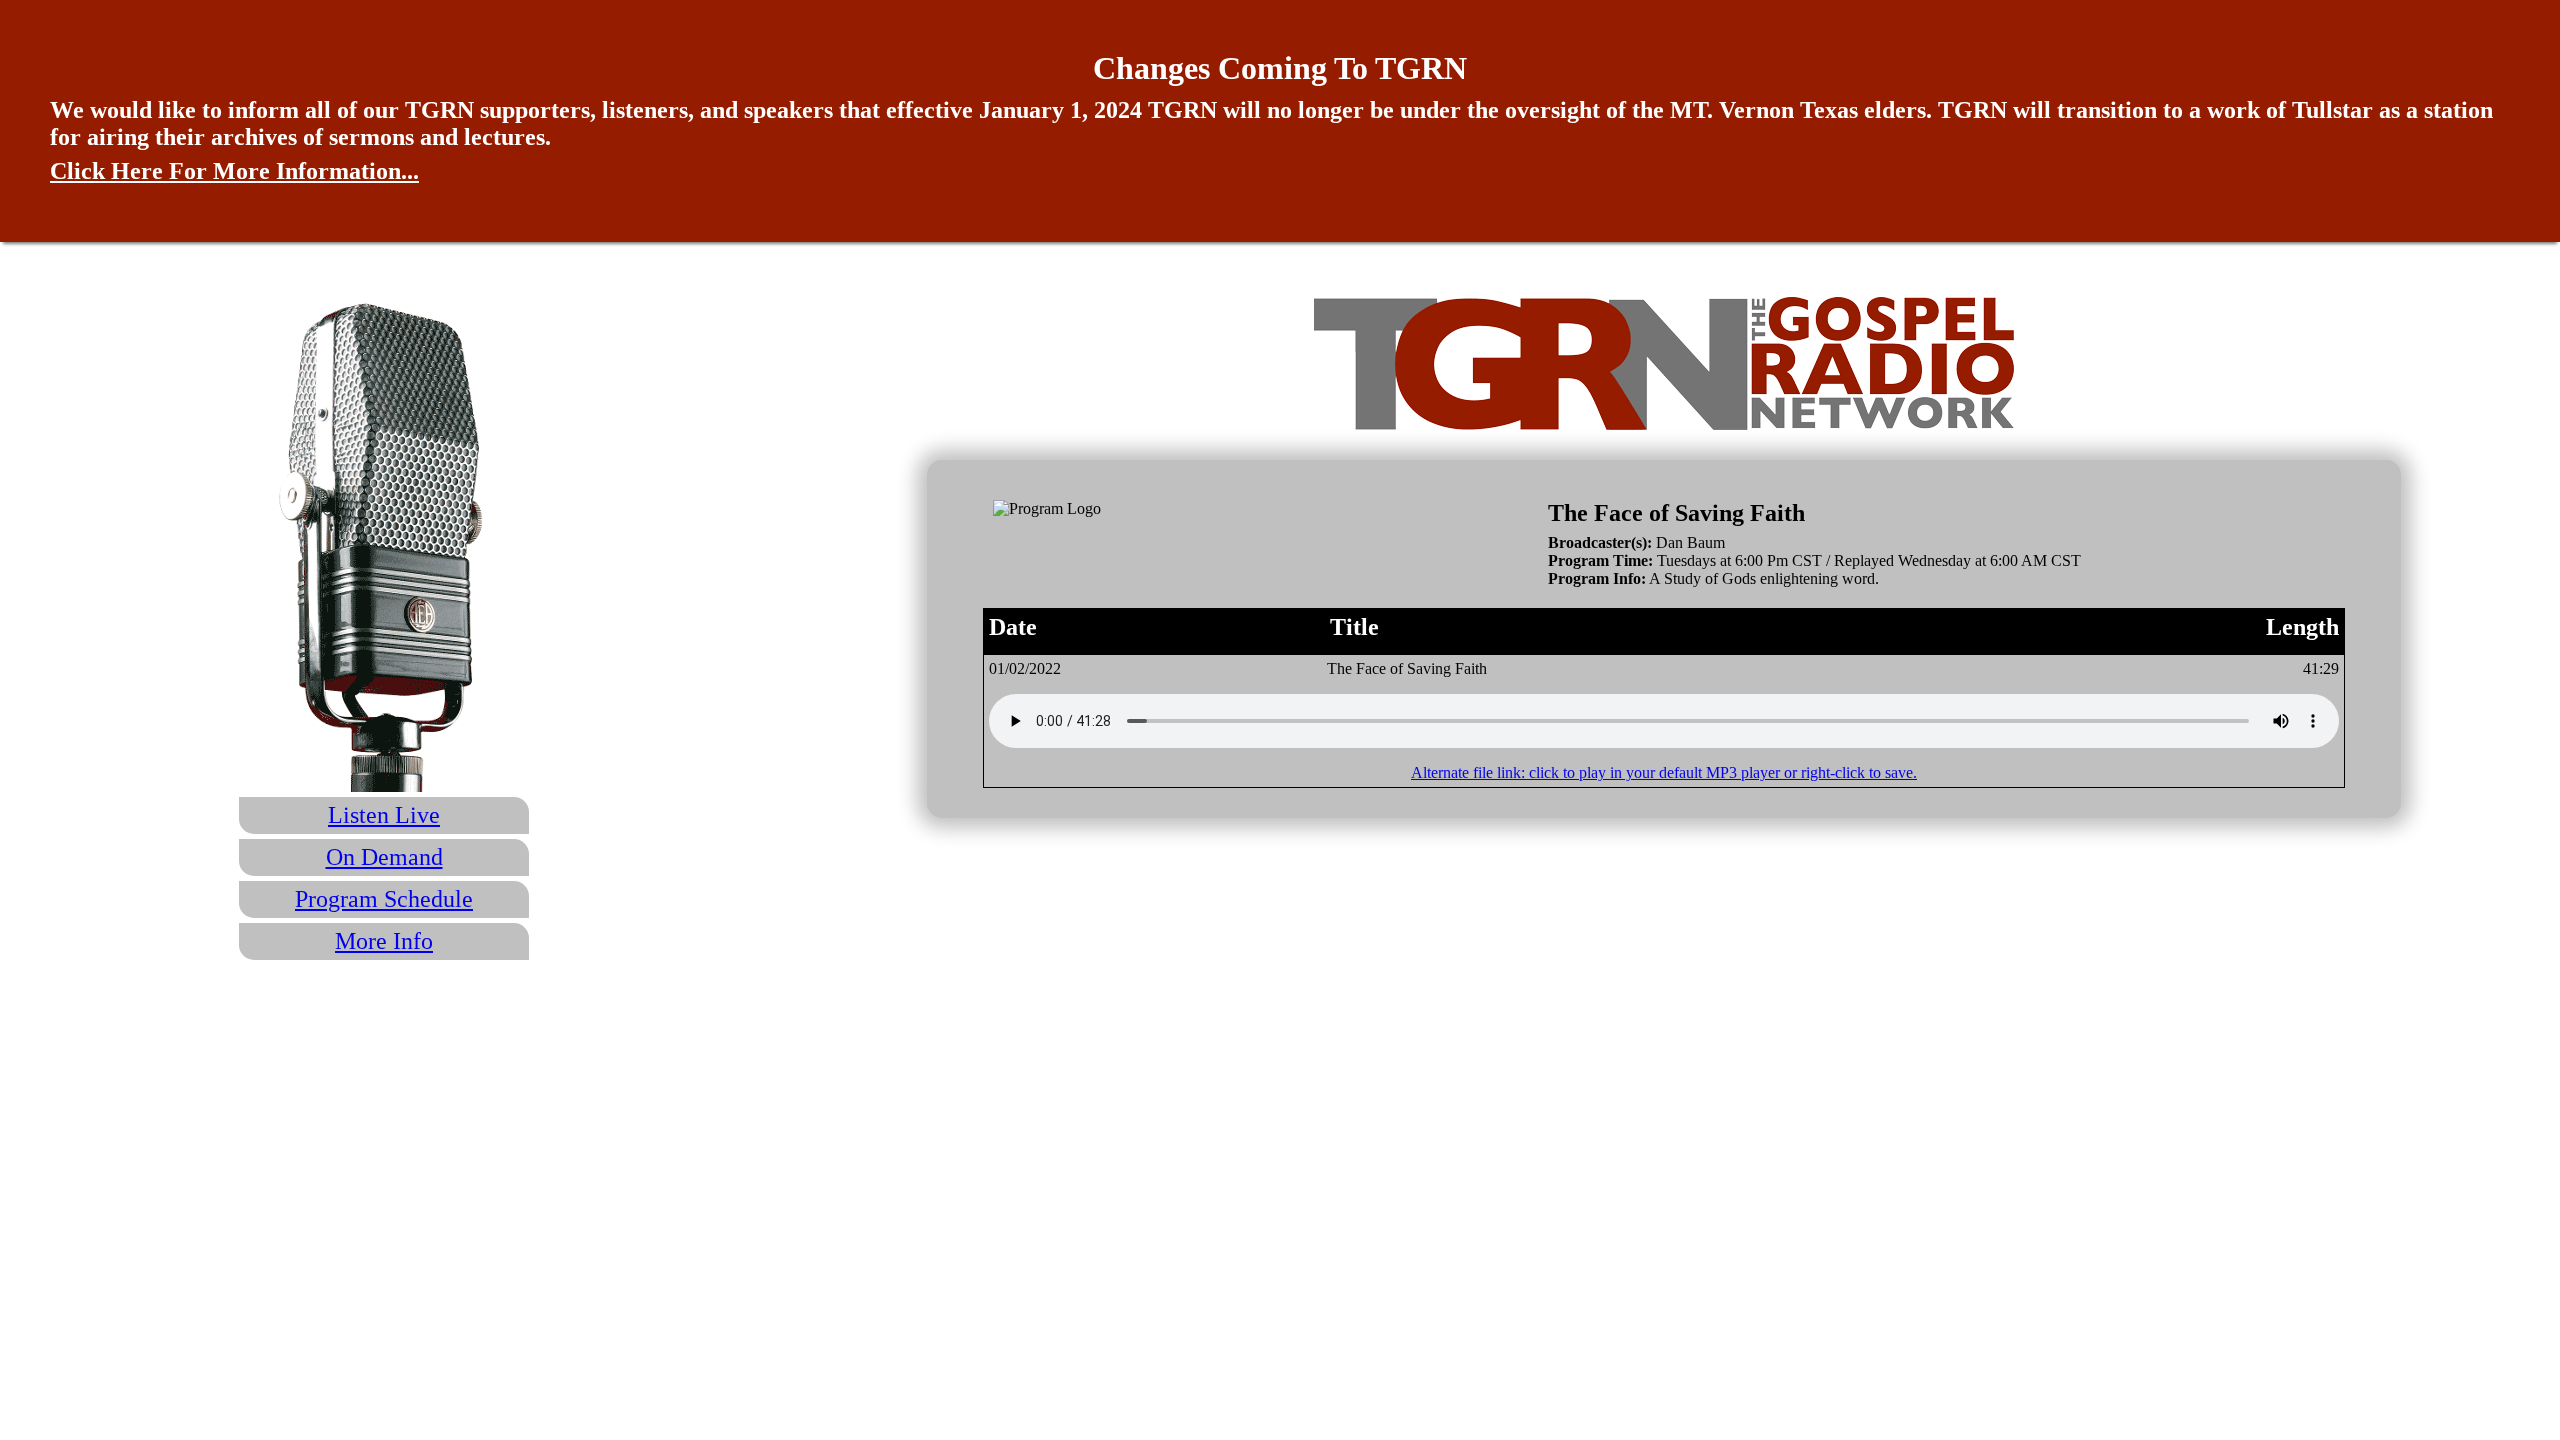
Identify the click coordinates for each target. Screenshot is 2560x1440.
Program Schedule (384, 899)
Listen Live (384, 815)
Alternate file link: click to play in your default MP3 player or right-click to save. (1664, 772)
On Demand (384, 857)
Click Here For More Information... (234, 171)
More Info (384, 941)
